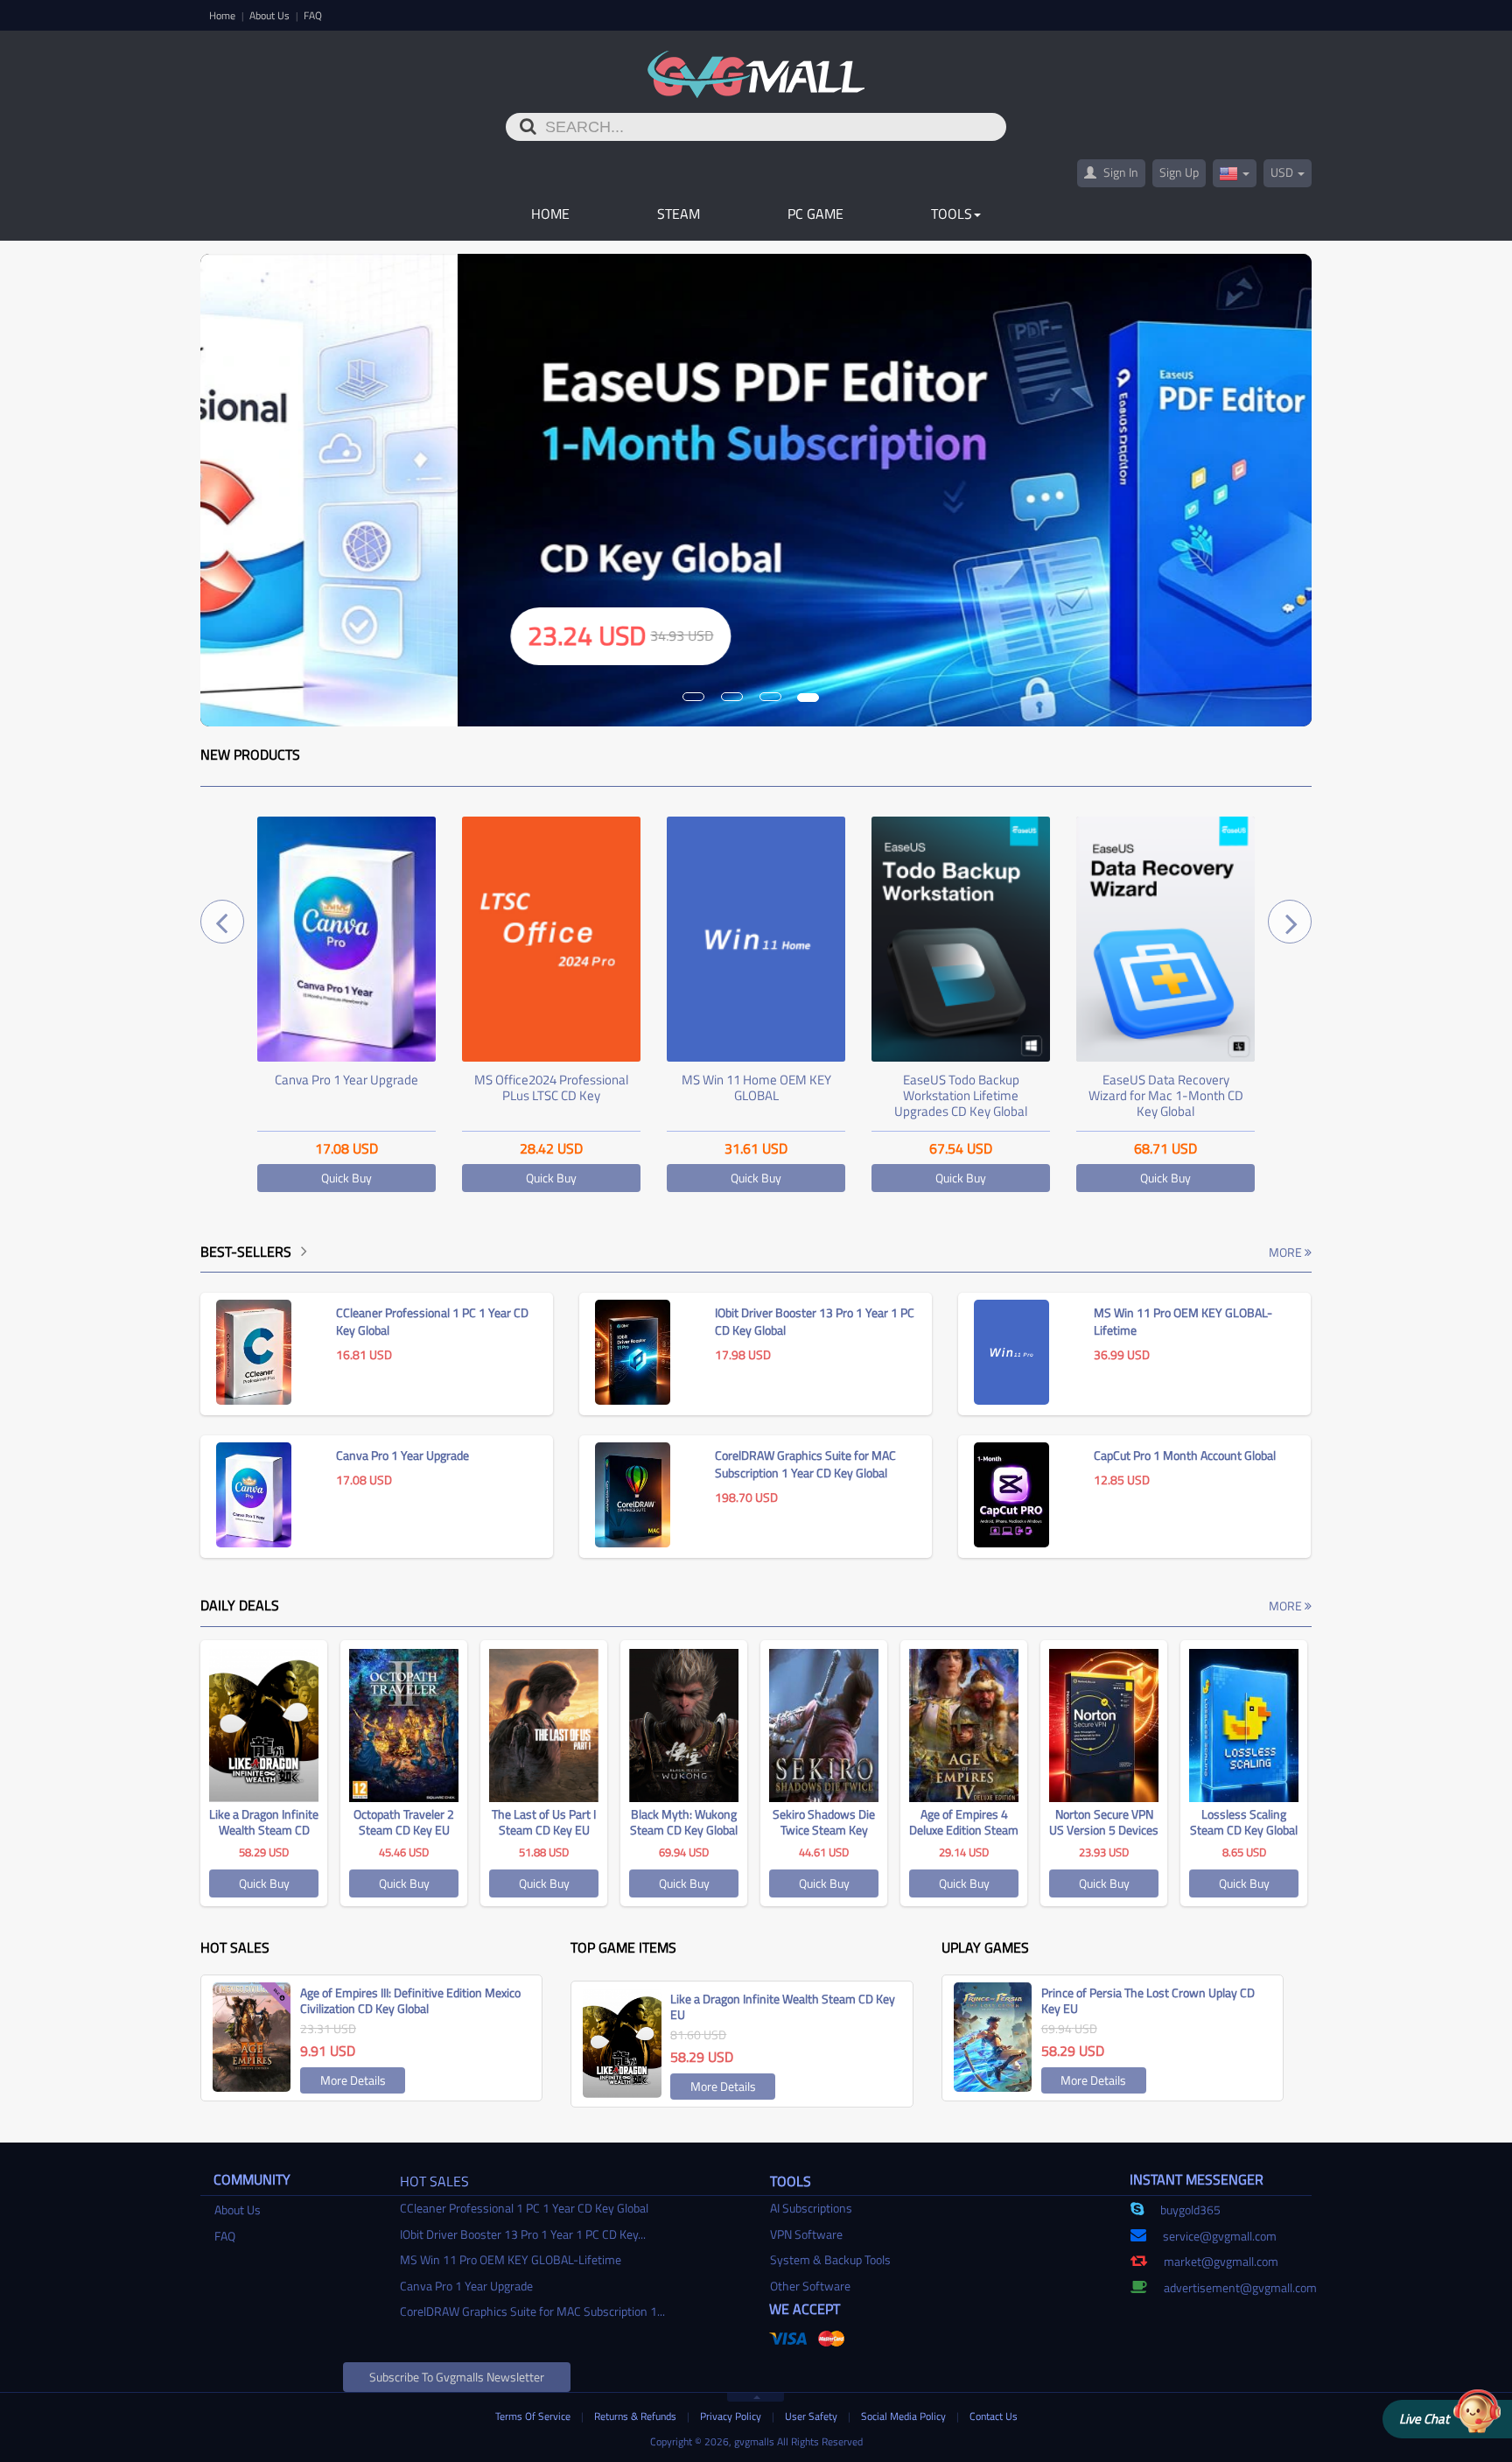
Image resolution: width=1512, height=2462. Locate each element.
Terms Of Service (534, 2416)
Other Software (810, 2286)
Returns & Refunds (637, 2416)
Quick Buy (346, 1178)
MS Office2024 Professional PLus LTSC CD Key (346, 1087)
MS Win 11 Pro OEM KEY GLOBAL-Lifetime (511, 2259)
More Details (353, 2080)
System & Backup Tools (830, 2259)
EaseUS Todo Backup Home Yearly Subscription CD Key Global (1166, 1095)
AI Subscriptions (811, 2208)
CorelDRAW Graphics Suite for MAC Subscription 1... (532, 2311)
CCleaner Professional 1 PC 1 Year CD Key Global (524, 2208)
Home (224, 15)
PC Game (815, 214)
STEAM (679, 214)
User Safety (812, 2416)
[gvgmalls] (756, 65)
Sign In (1120, 172)
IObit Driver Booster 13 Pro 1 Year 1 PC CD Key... (523, 2234)
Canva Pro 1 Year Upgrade (466, 2286)
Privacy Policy (732, 2416)
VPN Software (806, 2234)
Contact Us (994, 2416)
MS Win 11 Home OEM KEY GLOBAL (552, 1087)
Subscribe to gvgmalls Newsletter (457, 2377)
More (1287, 1252)
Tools (952, 214)
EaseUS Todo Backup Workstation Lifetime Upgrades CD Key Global (756, 1095)
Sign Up (1179, 172)
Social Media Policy (905, 2416)
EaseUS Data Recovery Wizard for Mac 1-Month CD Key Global (961, 1095)
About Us (271, 15)
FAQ (313, 15)
